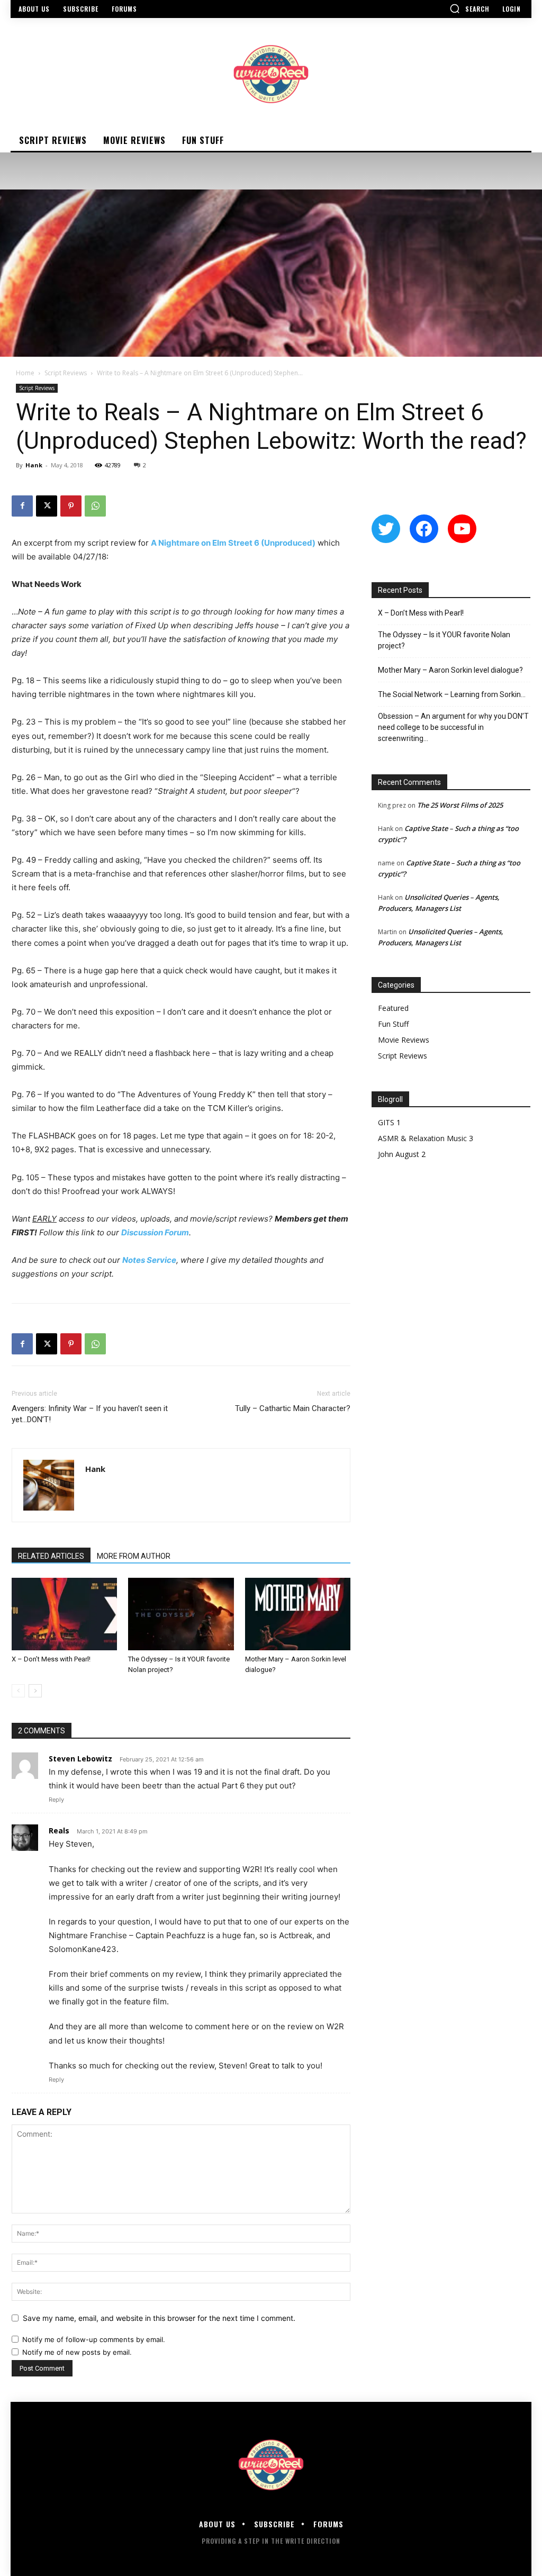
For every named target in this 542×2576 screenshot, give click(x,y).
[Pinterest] (71, 506)
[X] (47, 506)
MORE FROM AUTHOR (134, 1556)
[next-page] (35, 1691)
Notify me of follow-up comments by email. (94, 2339)
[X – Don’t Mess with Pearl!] (64, 1614)
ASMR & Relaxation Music (422, 1138)
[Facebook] (22, 506)
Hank (34, 465)
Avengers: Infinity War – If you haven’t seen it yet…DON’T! (90, 1414)
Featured (393, 1008)
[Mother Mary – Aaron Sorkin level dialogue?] (298, 1614)
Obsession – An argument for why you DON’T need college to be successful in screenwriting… (453, 727)
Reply (56, 1800)
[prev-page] (18, 1691)
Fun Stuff (393, 1024)
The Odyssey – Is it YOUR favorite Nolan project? (444, 640)
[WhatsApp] (95, 506)
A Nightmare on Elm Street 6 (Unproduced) (233, 543)
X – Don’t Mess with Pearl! (51, 1659)
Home (25, 373)
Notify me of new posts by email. (77, 2352)
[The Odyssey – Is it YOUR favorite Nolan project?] (181, 1614)
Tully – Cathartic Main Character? (293, 1408)
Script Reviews (66, 373)
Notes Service (149, 1260)
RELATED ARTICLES (51, 1556)
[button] (469, 8)
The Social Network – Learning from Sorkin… (452, 694)
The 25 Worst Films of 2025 (460, 805)
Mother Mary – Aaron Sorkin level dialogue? (450, 670)
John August (399, 1154)
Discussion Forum (155, 1232)
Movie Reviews (404, 1040)
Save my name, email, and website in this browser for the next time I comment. (159, 2318)
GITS (386, 1122)
